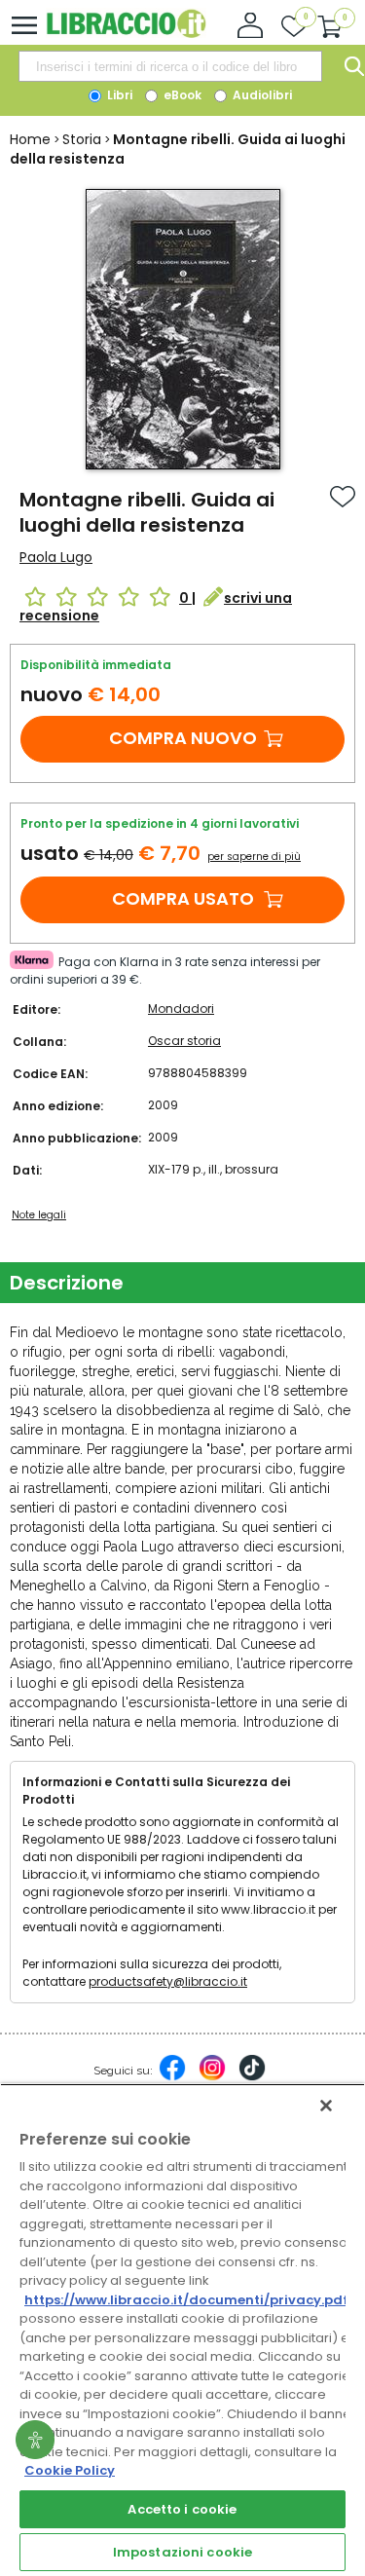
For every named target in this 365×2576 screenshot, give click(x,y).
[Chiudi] (326, 2106)
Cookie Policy (70, 2470)
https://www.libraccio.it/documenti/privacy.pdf (186, 2300)
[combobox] (170, 66)
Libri (118, 95)
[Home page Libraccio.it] (126, 34)
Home (30, 139)
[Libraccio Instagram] (212, 2077)
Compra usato (183, 898)
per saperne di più (254, 857)
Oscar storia (184, 1041)
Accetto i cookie (182, 2509)
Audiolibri (261, 95)
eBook (181, 95)
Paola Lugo (56, 557)
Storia (82, 139)
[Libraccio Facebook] (172, 2077)
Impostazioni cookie (182, 2552)
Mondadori (181, 1008)
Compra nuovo (183, 738)
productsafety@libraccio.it (168, 1981)
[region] (182, 2330)
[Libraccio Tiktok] (252, 2077)
